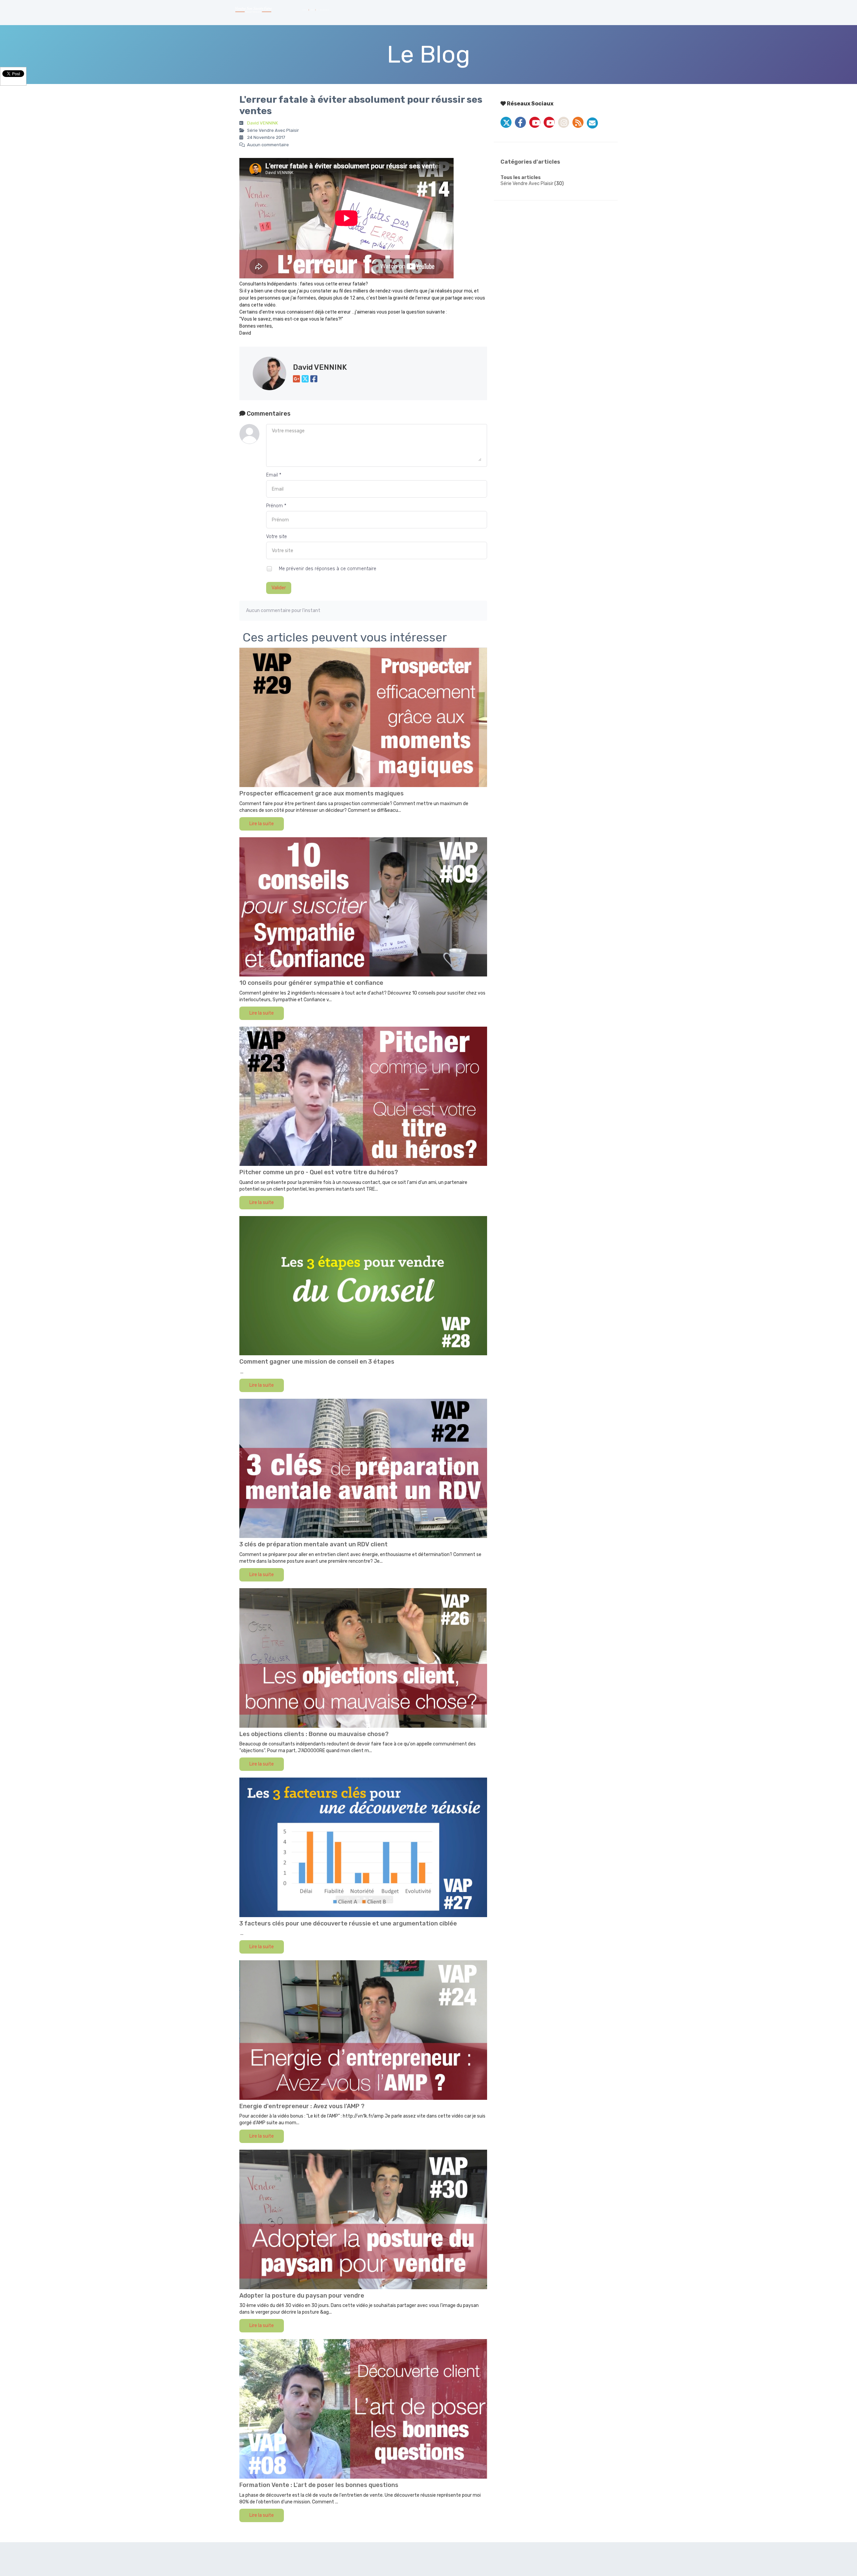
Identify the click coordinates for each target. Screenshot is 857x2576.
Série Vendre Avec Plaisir (527, 184)
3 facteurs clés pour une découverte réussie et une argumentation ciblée (348, 1923)
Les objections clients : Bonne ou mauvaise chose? (314, 1734)
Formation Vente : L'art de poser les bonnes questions (319, 2485)
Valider (279, 588)
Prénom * (276, 506)
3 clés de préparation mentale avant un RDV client (314, 1544)
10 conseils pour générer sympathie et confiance (311, 983)
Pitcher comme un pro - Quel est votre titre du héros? (319, 1172)
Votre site (277, 537)
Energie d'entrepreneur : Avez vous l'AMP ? (302, 2106)
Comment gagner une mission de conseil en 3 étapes (317, 1362)
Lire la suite (262, 824)
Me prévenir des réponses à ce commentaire (327, 569)
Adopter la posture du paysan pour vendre (302, 2296)
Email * (274, 475)
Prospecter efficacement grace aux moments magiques (322, 793)
